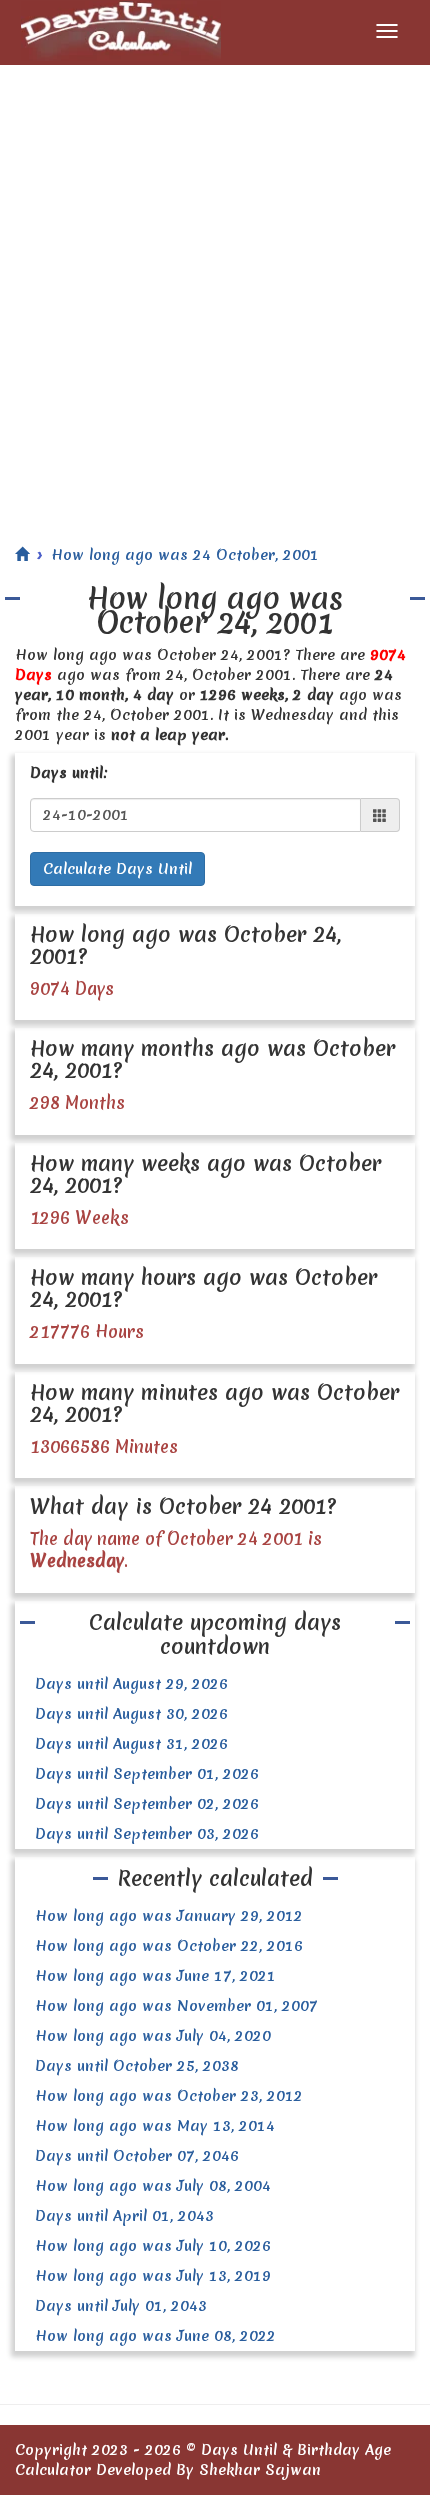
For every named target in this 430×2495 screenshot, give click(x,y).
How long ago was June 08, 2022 (155, 2336)
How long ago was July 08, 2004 (153, 2186)
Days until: (69, 773)
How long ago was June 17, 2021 (155, 1976)
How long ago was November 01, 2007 (176, 2006)
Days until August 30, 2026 (131, 1714)
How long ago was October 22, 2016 (169, 1946)
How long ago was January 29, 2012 (169, 1916)
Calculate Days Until (117, 869)
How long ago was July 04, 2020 (153, 2036)
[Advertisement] (215, 290)
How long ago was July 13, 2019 (153, 2276)
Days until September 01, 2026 (147, 1774)
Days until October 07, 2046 (137, 2156)
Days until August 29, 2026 (131, 1684)
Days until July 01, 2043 (121, 2306)
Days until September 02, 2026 (147, 1804)
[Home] (22, 555)
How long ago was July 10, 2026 (153, 2246)
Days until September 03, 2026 (147, 1834)
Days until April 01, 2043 (124, 2216)
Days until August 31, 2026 (131, 1744)
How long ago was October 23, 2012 (169, 2096)
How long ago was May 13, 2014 (155, 2126)
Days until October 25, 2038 (137, 2066)
